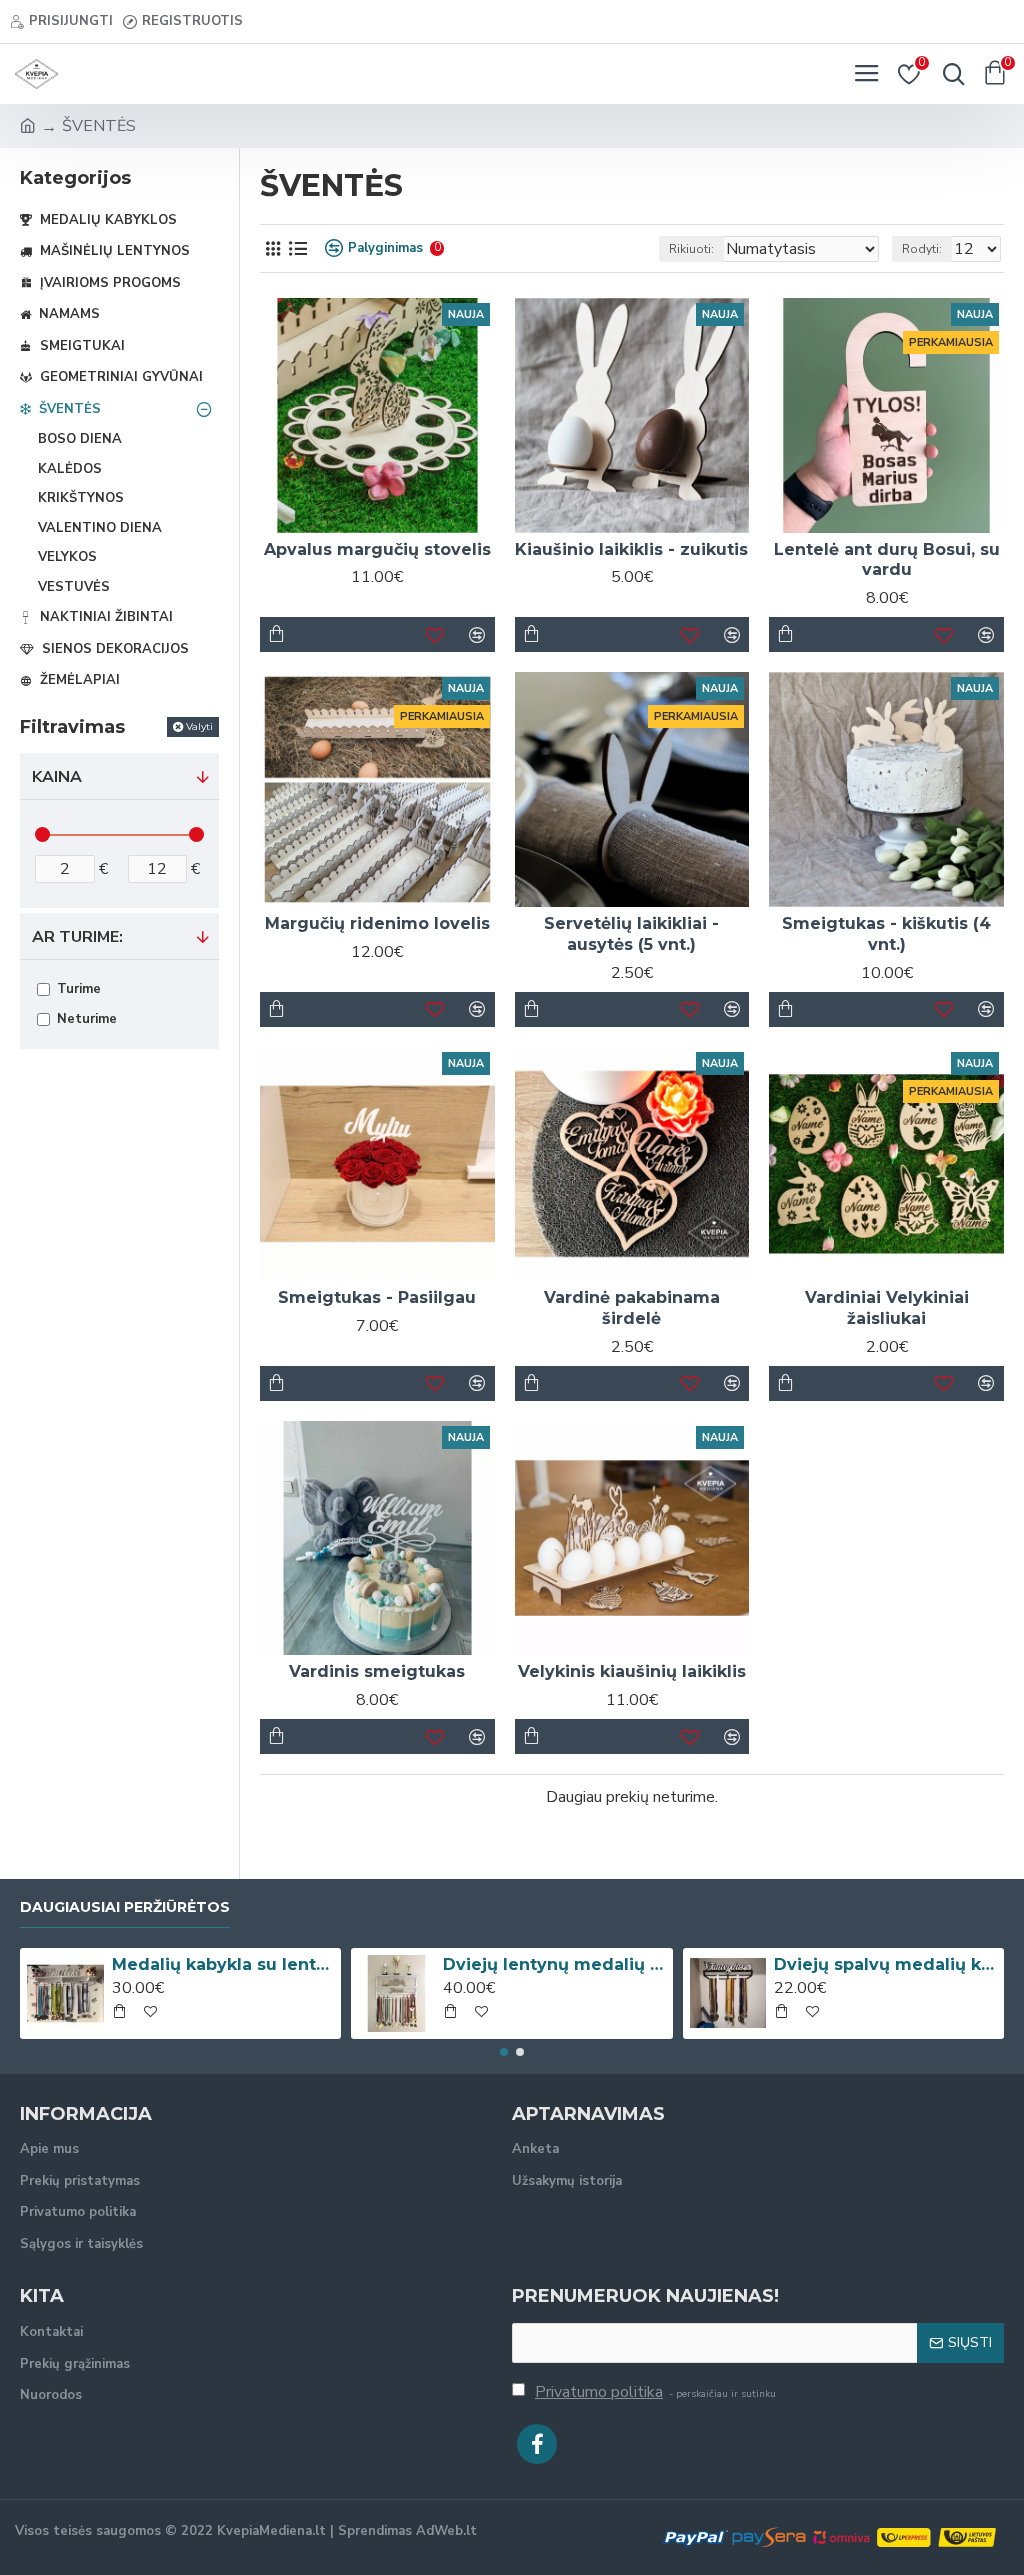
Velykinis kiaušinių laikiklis (632, 1671)
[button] (504, 2052)
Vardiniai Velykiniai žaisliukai (887, 1308)
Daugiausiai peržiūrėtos (125, 1907)
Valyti (199, 726)
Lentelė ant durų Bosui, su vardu (887, 560)
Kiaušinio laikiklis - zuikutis (631, 549)
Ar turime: (77, 937)
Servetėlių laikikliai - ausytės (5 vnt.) (631, 934)
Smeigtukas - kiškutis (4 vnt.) (886, 934)
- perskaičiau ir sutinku (655, 2392)
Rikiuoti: (691, 249)
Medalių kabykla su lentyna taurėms (223, 1964)
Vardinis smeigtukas (377, 1671)
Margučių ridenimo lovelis (377, 923)
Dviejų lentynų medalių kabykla (554, 1964)
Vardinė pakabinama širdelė (632, 1308)
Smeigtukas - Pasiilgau (377, 1297)
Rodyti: (922, 249)
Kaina (57, 777)
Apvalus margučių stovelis (377, 549)
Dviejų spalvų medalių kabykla (885, 1964)
